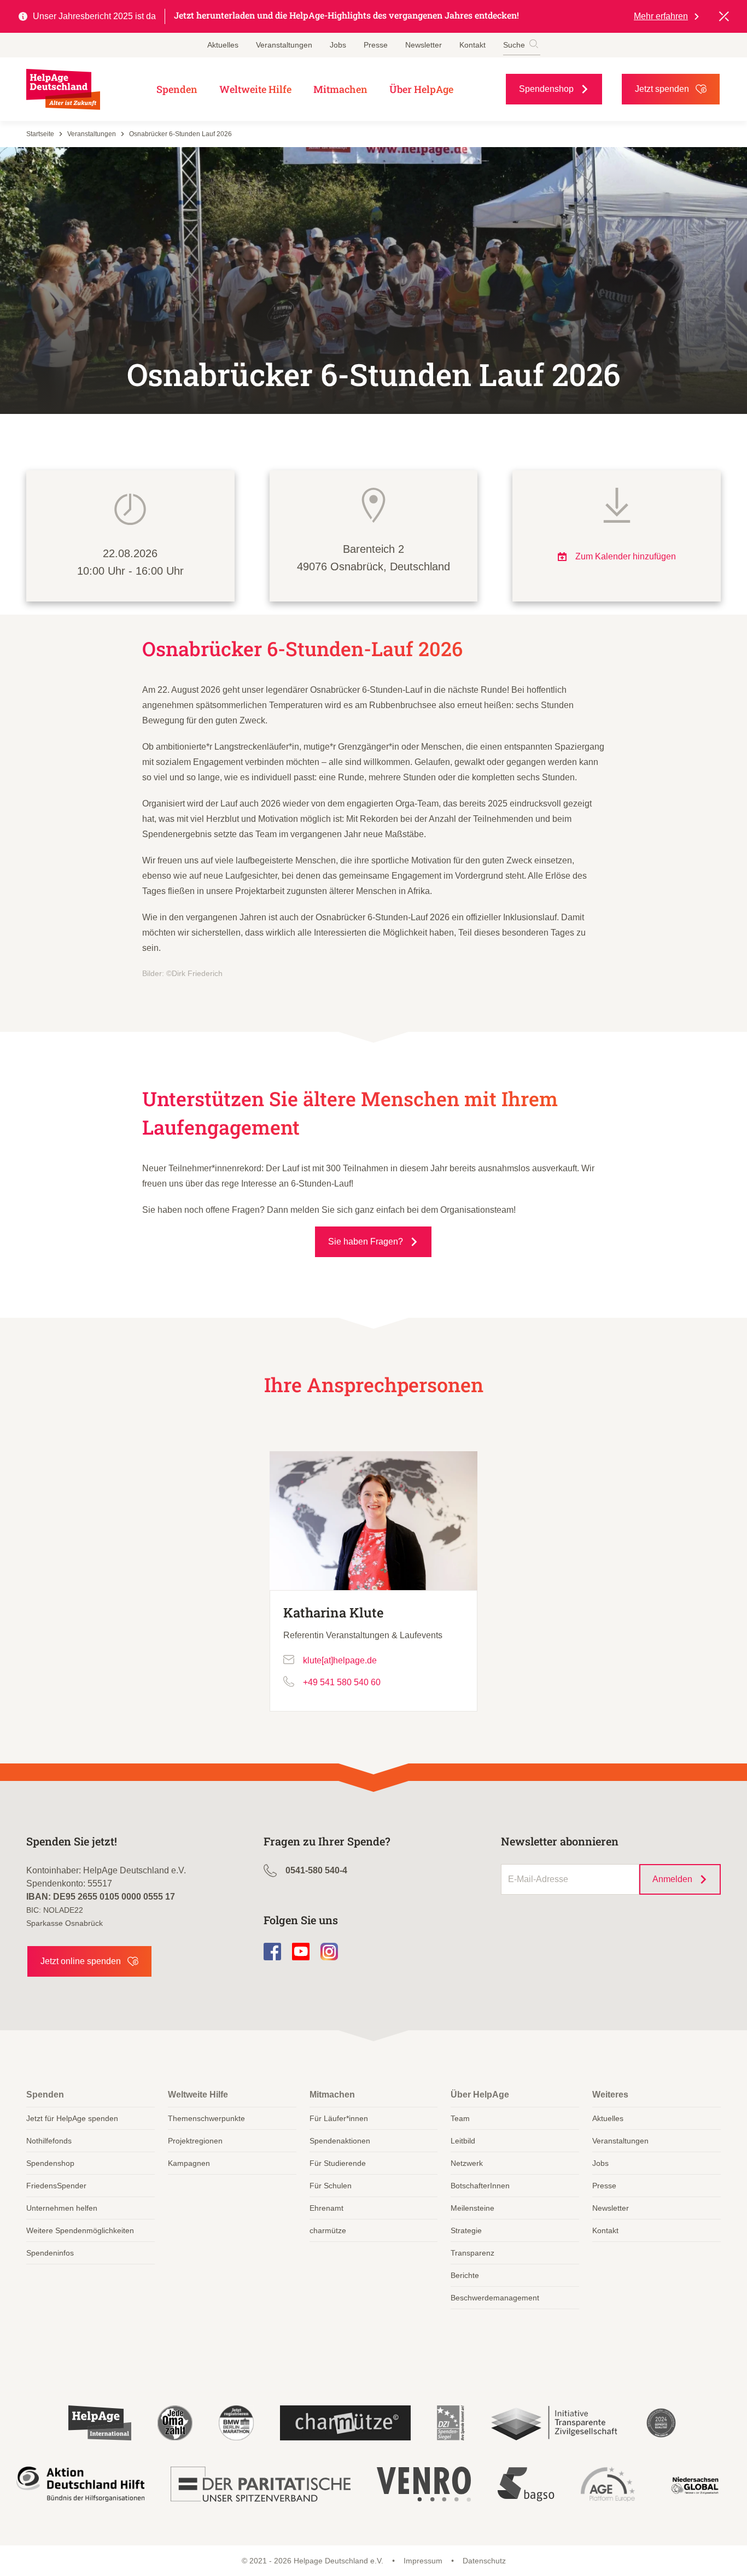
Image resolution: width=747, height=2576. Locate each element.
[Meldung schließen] (724, 16)
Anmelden (672, 1879)
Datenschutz (484, 2561)
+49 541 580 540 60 (342, 1682)
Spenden (177, 89)
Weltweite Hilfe (255, 89)
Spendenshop (546, 89)
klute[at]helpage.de (340, 1660)
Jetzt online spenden (81, 1961)
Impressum (423, 2561)
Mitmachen (340, 89)
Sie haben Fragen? (366, 1242)
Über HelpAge (421, 89)
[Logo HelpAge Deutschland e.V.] (63, 89)
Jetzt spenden (662, 89)
